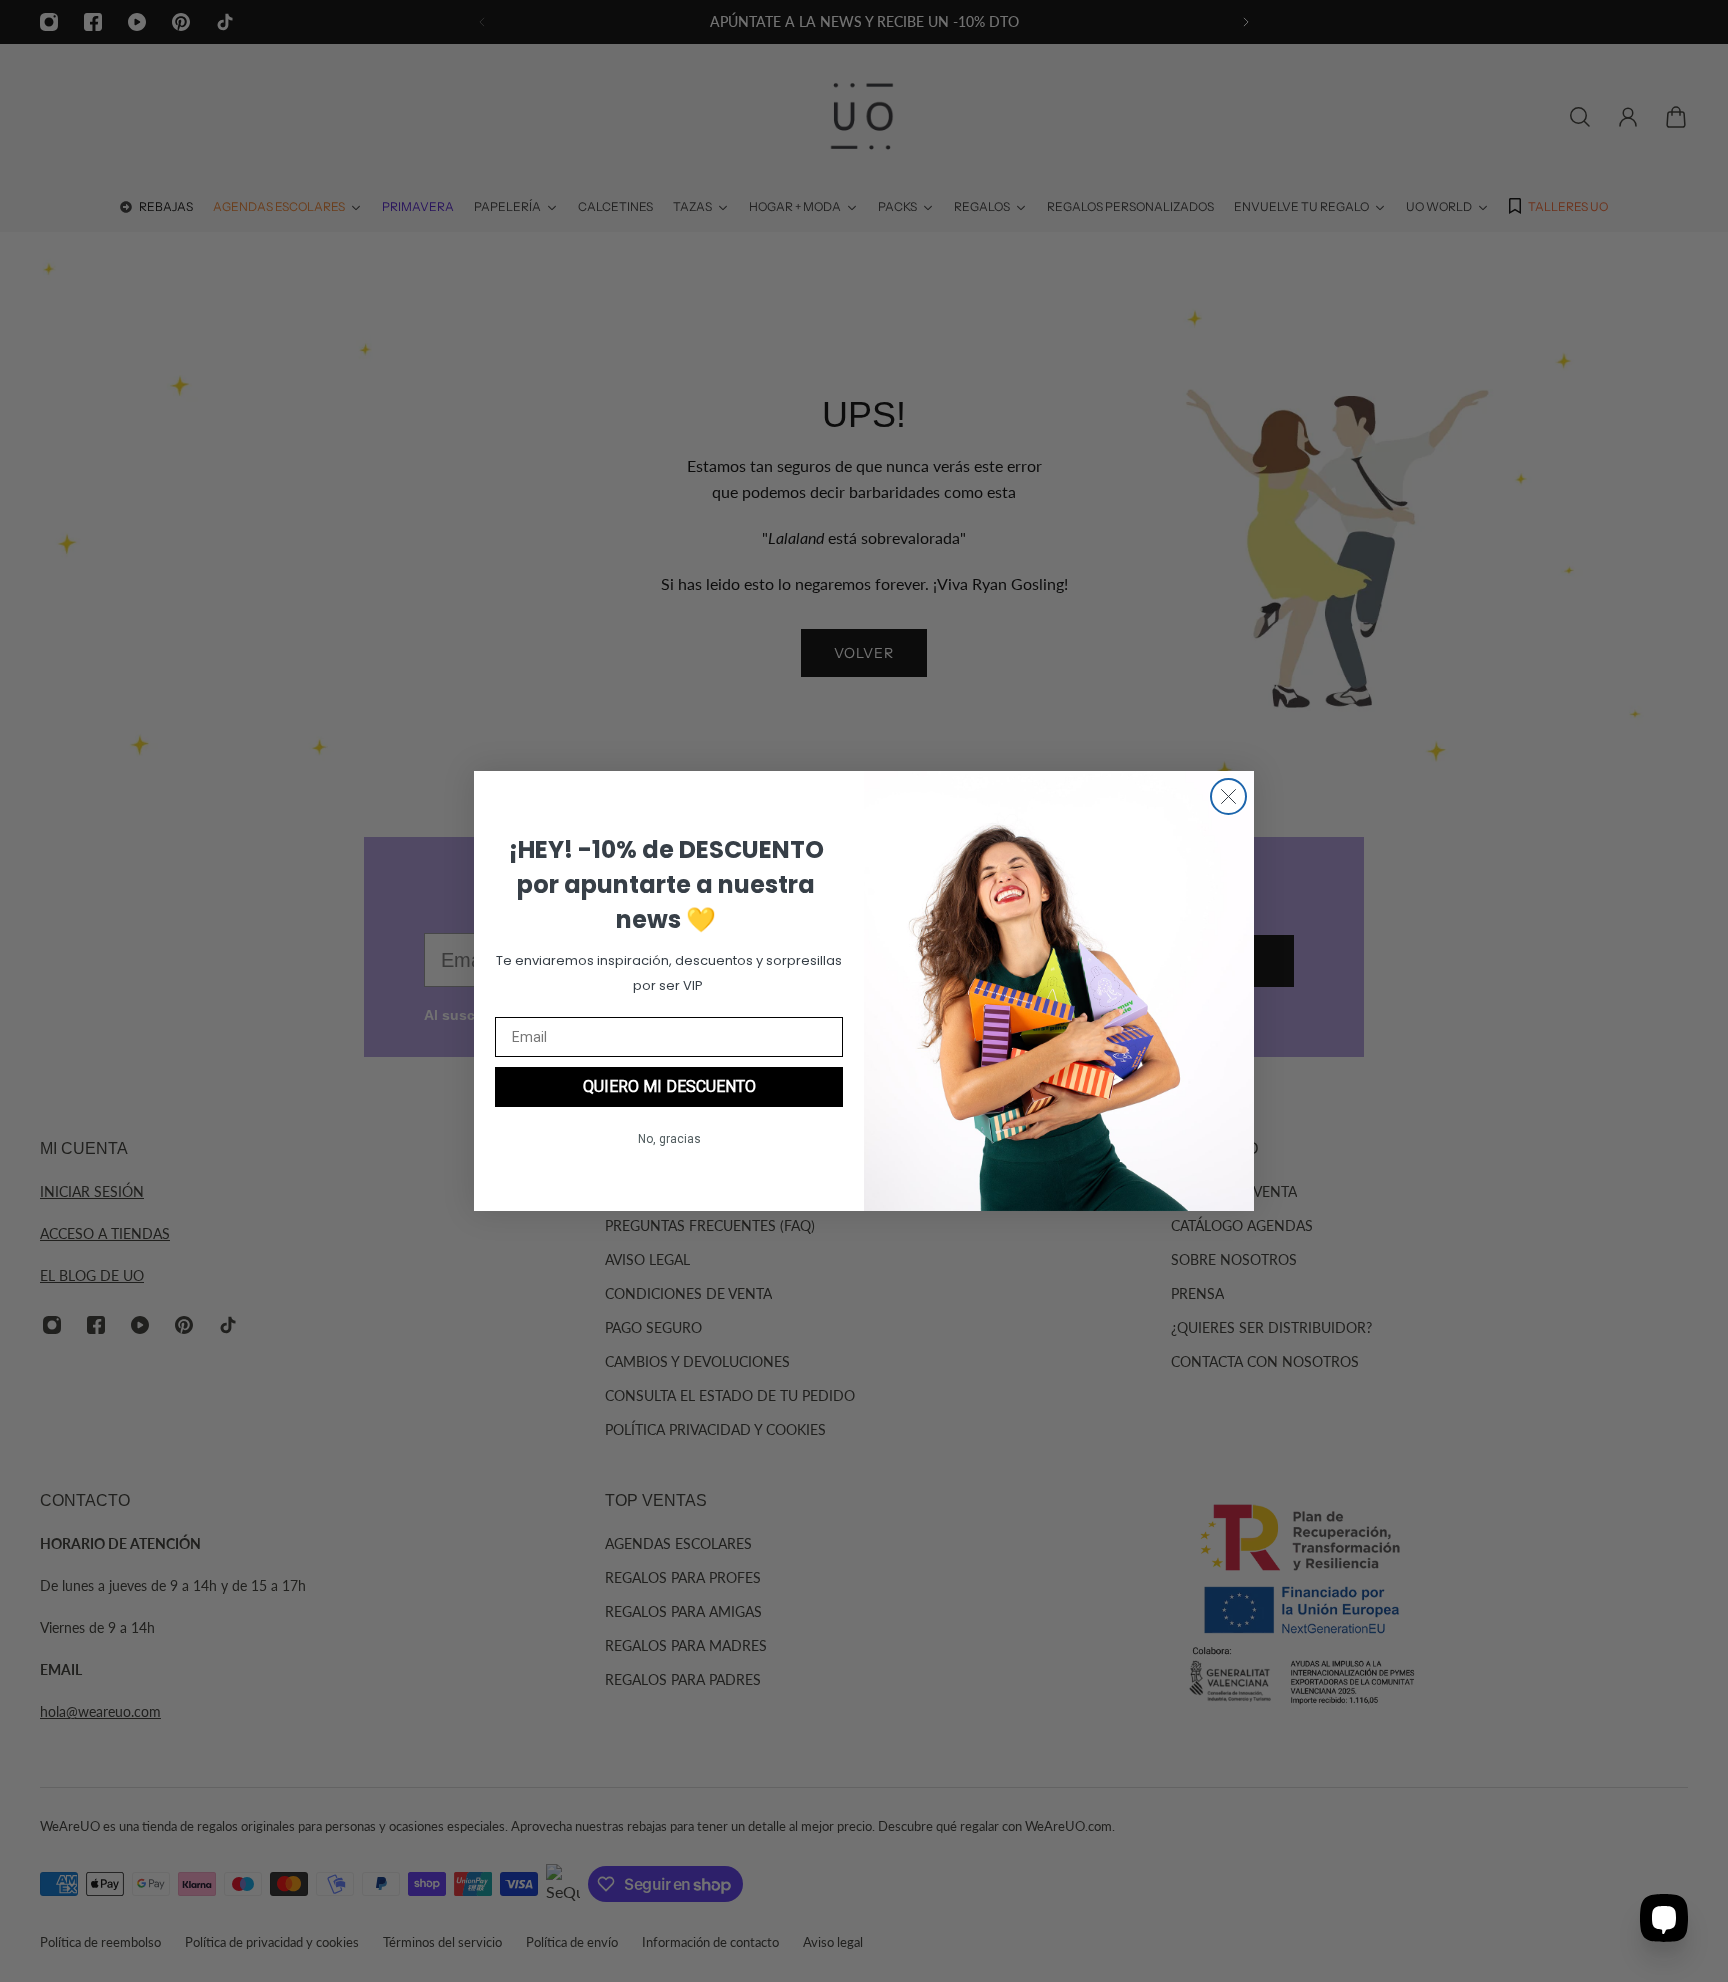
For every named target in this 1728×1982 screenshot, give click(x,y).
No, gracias (669, 1139)
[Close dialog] (1228, 796)
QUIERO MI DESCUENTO (669, 1086)
